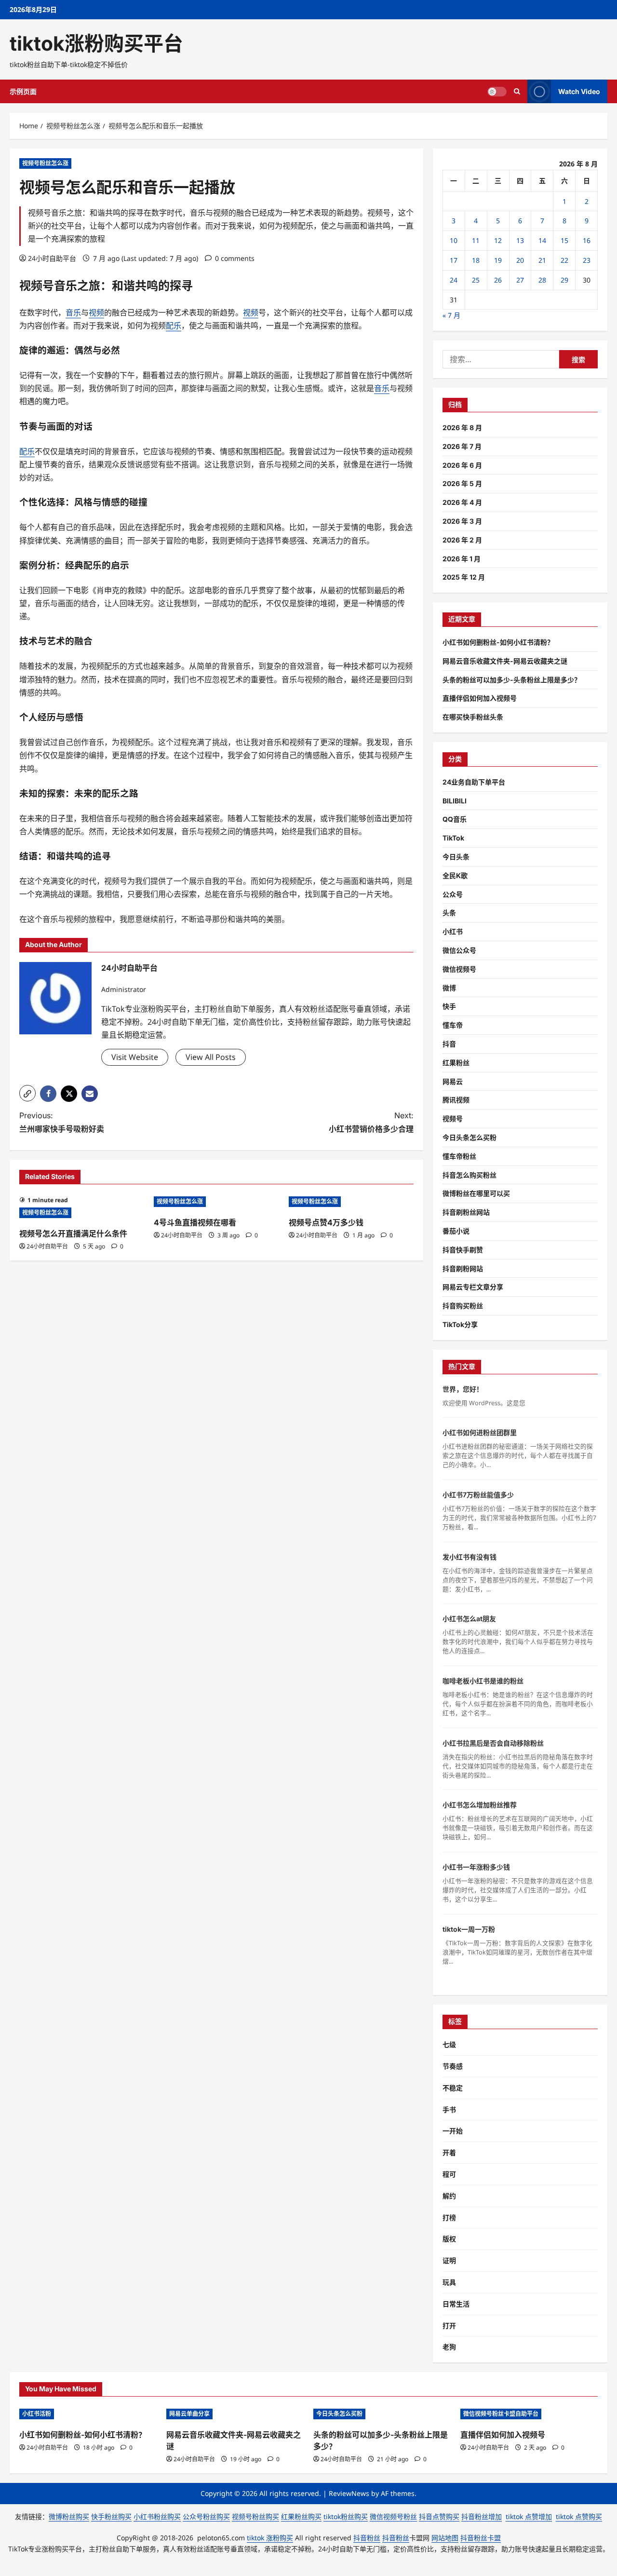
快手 (449, 1006)
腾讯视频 (456, 1100)
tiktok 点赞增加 (529, 2516)
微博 (449, 988)
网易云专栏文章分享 (473, 1287)
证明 (449, 2260)
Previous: (62, 1122)
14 (542, 240)
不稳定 (453, 2088)
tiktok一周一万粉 (469, 1929)
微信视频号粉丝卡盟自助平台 (501, 2414)
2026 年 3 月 (462, 521)
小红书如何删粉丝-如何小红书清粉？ (498, 642)
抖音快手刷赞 (463, 1250)
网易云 (453, 1081)
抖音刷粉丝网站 (466, 1212)
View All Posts (211, 1057)
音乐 (66, 286)
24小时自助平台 (52, 258)
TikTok (453, 838)
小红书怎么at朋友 (469, 1619)
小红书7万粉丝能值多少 (478, 1495)
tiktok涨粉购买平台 (96, 43)
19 (498, 260)
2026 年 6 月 (462, 465)
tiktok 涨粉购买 (270, 2538)
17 (454, 260)
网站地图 (445, 2538)
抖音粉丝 (367, 2538)
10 (454, 240)
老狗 (449, 2347)
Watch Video (579, 91)
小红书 (453, 931)
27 (520, 280)
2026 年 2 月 (462, 540)
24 (454, 280)
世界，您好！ (463, 1389)
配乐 (174, 325)
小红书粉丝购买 (157, 2516)
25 (476, 280)
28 (542, 280)
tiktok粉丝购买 (346, 2516)
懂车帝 (453, 1025)
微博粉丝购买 (69, 2516)
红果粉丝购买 (301, 2516)
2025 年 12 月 (464, 577)
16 (587, 240)
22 (564, 260)
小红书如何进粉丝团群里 (480, 1432)
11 (476, 240)
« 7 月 (451, 315)
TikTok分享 (460, 1324)
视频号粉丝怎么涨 (45, 163)
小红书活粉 (37, 2414)
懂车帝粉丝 (459, 1156)
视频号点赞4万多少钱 (326, 1222)
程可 (449, 2174)
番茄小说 (456, 1231)
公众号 (453, 894)
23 (587, 260)
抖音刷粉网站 (463, 1268)
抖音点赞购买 (439, 2516)
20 (520, 260)
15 (564, 240)
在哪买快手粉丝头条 (473, 717)
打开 (449, 2325)
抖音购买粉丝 (463, 1306)
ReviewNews (349, 2493)
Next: (371, 1122)
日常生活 (456, 2304)
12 (498, 240)
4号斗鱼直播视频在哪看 (195, 1222)
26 (498, 280)
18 (476, 260)
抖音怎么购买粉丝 (469, 1175)
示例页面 (23, 91)
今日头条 (456, 857)
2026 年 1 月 (462, 559)
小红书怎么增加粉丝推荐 (480, 1805)
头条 (449, 913)
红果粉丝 (456, 1063)
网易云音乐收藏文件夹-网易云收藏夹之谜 (505, 661)
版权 (449, 2239)
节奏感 (453, 2066)
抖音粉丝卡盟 (481, 2538)
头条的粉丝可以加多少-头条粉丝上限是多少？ (512, 680)
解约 (449, 2196)
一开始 (453, 2131)
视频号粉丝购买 (255, 2516)
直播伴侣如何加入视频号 (480, 698)
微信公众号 (459, 950)
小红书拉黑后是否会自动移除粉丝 (493, 1743)
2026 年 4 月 (462, 502)
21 (542, 260)
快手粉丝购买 (111, 2516)
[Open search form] (517, 91)
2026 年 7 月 (462, 446)
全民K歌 (455, 875)
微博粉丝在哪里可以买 (476, 1193)
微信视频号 (459, 969)
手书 (449, 2109)
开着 (449, 2152)
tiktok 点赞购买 (579, 2516)
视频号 (453, 1119)
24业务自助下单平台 (474, 782)
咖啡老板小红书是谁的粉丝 (483, 1681)
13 (520, 240)
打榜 (449, 2217)
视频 (31, 286)
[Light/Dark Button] (497, 92)
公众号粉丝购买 (206, 2516)
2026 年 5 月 (462, 483)
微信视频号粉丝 (393, 2516)
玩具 (449, 2282)
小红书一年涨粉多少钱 (476, 1867)
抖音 (449, 1044)
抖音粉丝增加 (482, 2516)
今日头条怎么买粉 (469, 1137)
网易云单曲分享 (189, 2414)
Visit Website (135, 1057)
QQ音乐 (455, 819)
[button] (27, 1093)
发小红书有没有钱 (469, 1557)
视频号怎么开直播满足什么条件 (73, 1234)
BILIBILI (455, 801)
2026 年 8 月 (462, 427)
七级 (449, 2044)
